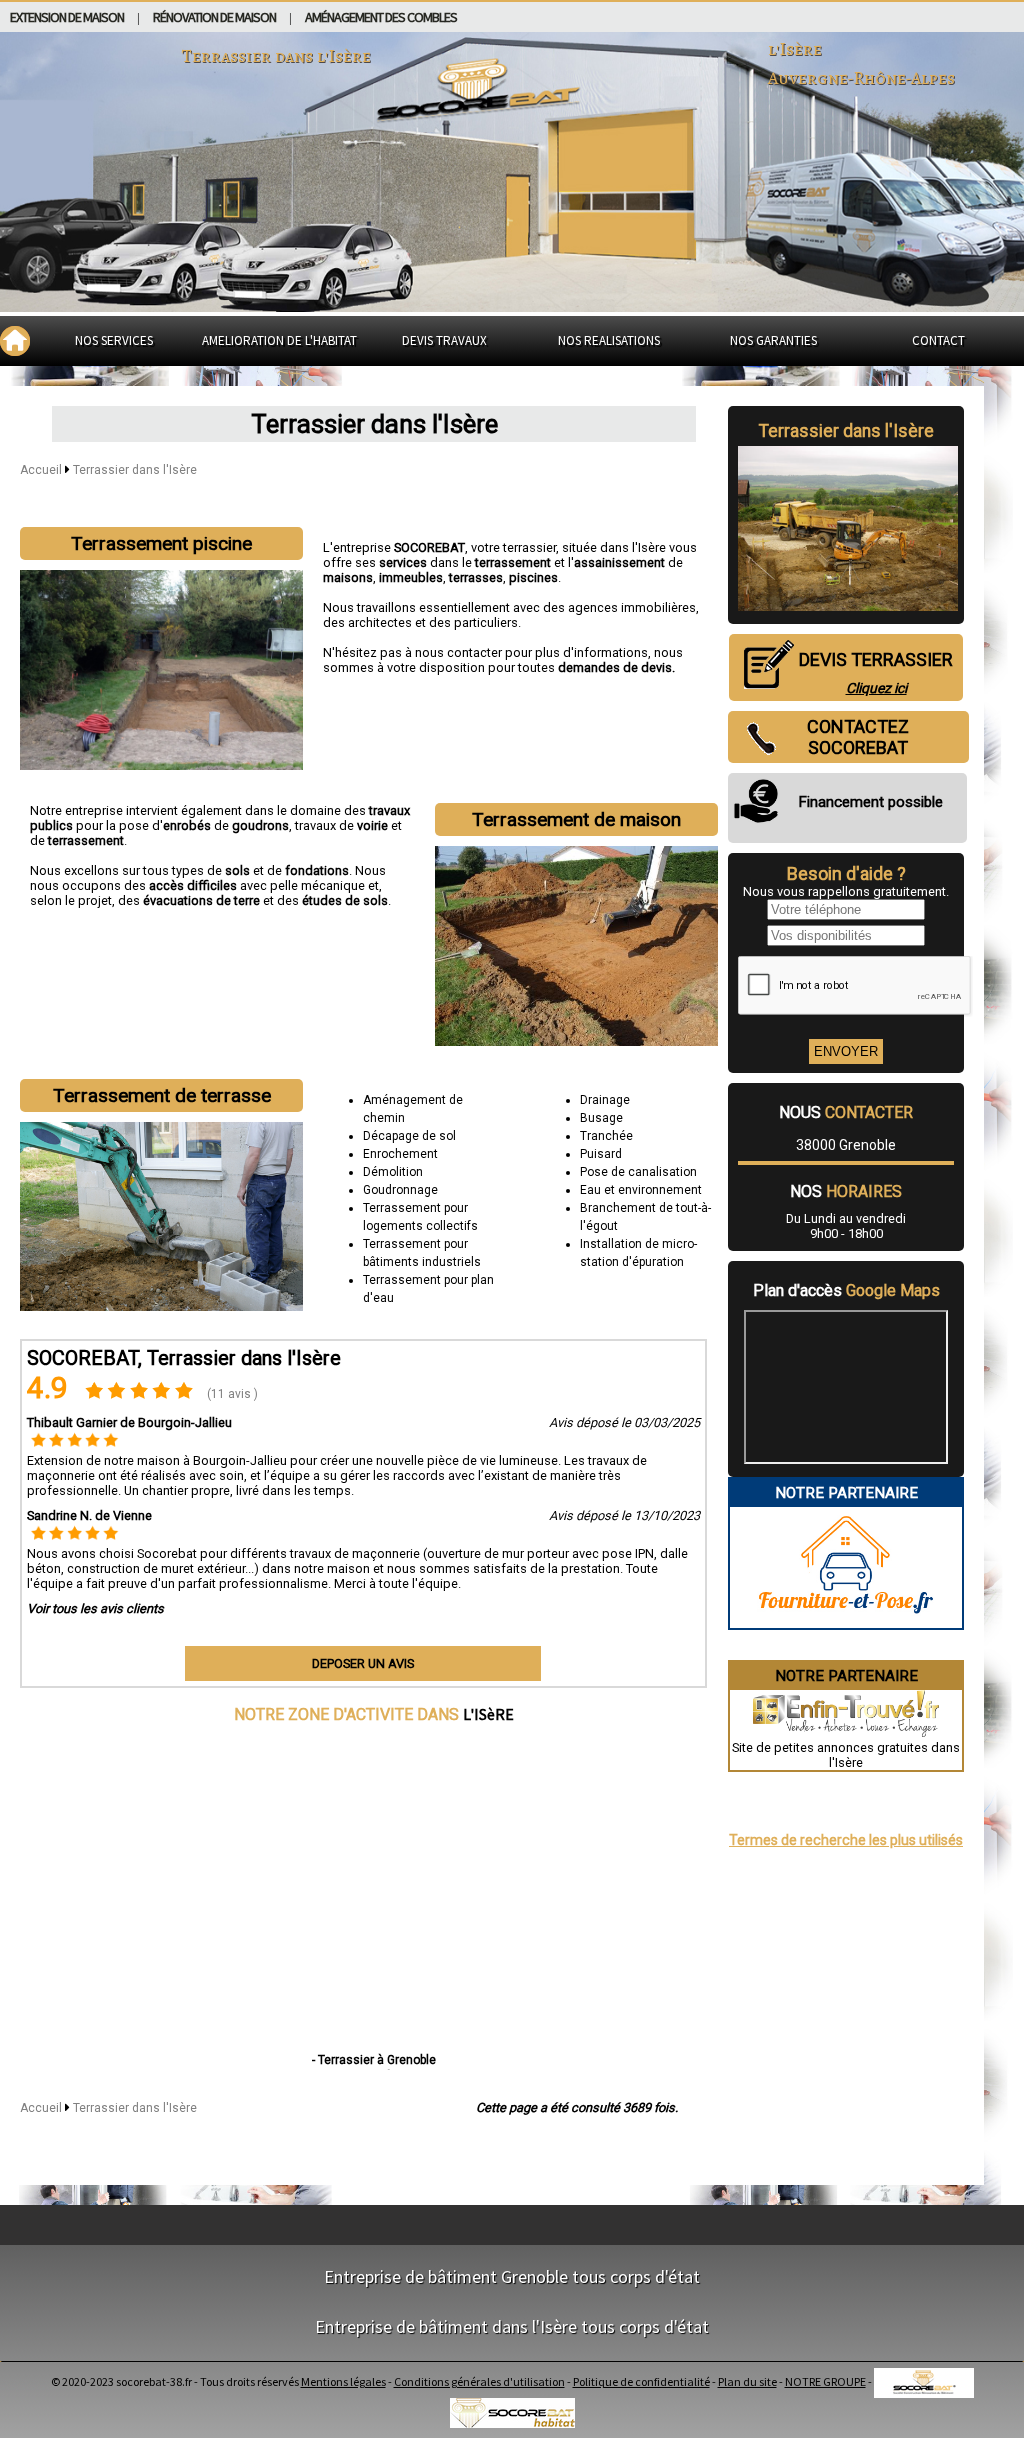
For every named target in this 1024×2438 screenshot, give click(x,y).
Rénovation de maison (214, 17)
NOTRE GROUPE (825, 2381)
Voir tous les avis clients (95, 1608)
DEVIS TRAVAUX (444, 340)
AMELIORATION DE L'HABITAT (279, 340)
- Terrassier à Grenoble (374, 2060)
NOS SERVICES (114, 340)
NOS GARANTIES (773, 340)
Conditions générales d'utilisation (479, 2381)
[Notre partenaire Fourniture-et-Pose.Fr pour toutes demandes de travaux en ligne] (846, 1620)
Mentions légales (343, 2381)
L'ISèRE (488, 1714)
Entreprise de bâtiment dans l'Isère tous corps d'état (512, 2326)
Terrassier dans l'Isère (135, 470)
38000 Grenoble (846, 1145)
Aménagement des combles (381, 17)
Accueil (41, 470)
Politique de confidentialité (641, 2381)
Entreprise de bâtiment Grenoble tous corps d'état (512, 2276)
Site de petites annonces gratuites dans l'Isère (846, 1755)
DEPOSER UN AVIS (363, 1663)
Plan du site (747, 2381)
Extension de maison (67, 17)
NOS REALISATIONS (609, 340)
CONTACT (938, 340)
